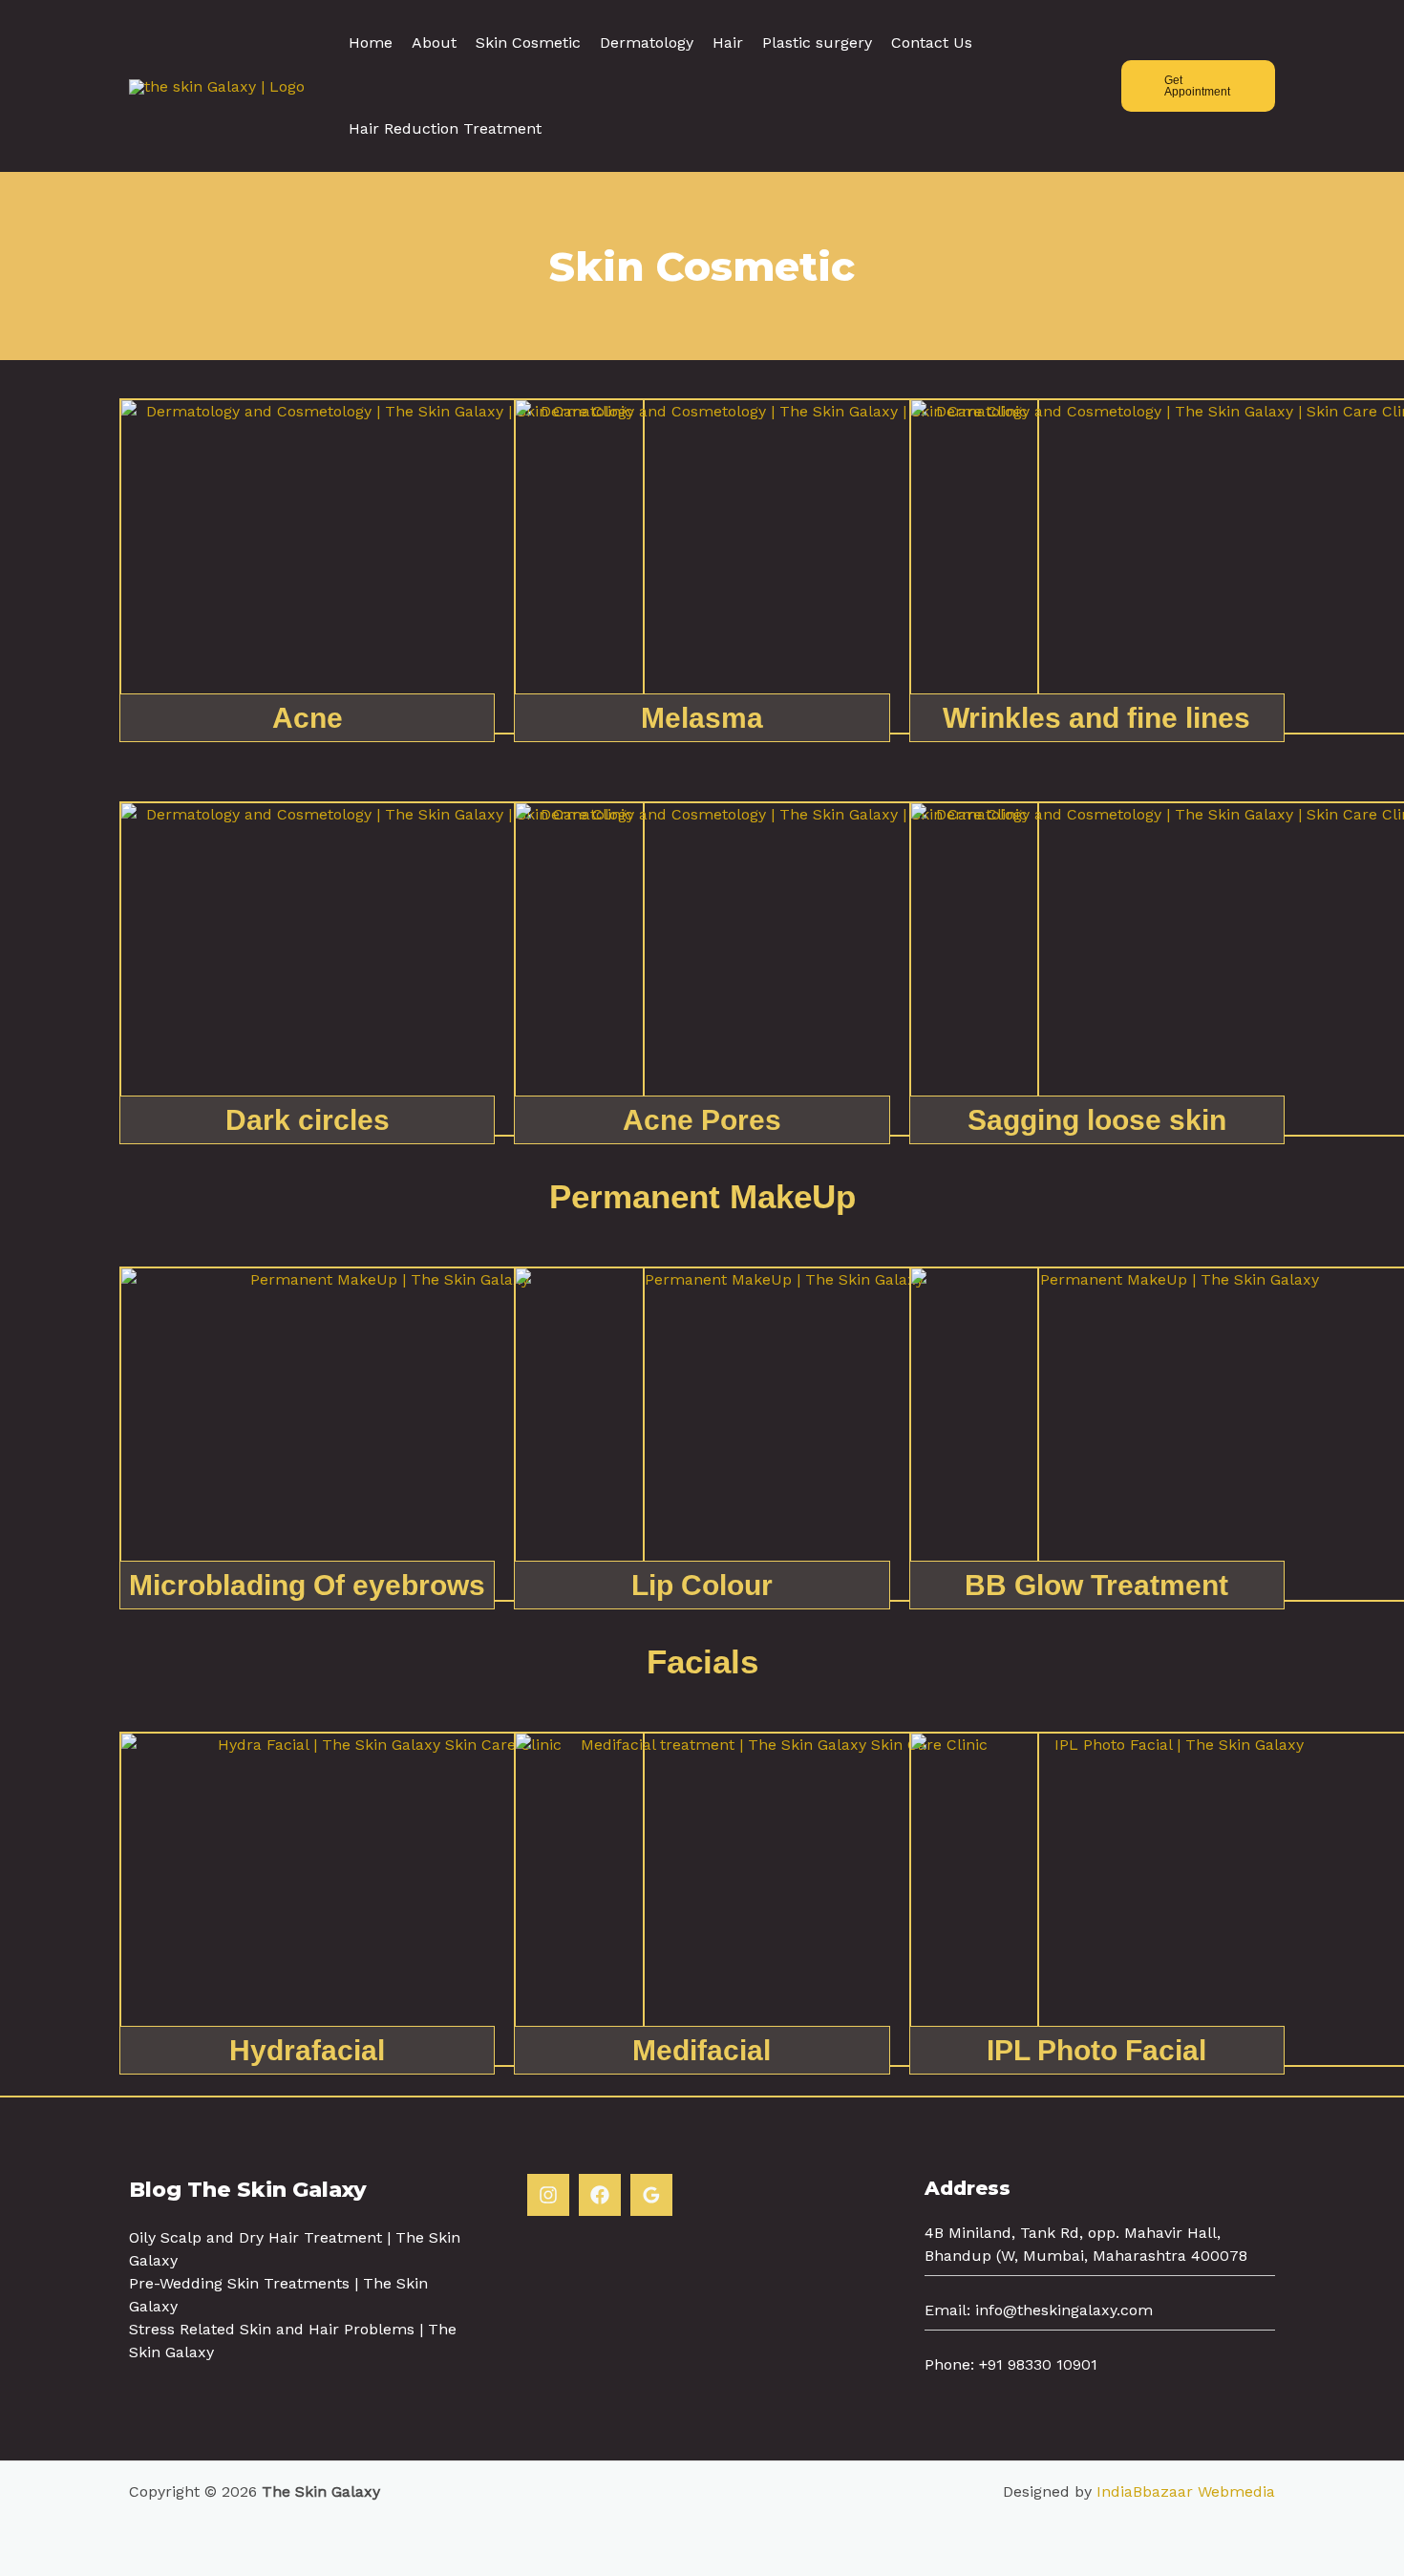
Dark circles (308, 1120)
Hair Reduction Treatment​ (445, 128)
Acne (308, 718)
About (434, 43)
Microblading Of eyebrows (307, 1585)
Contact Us (932, 43)
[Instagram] (548, 2195)
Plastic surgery (817, 43)
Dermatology (647, 43)
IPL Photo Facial (1096, 2050)
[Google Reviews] (651, 2195)
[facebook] (600, 2195)
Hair (728, 43)
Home (371, 43)
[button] (1198, 86)
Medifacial (702, 2050)
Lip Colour (702, 1585)
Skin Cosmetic (528, 43)
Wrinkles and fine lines (1096, 718)
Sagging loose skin (1097, 1120)
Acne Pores (702, 1120)
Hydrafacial (307, 2050)
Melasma (702, 718)
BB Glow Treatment (1096, 1585)
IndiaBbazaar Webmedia (1186, 2491)
